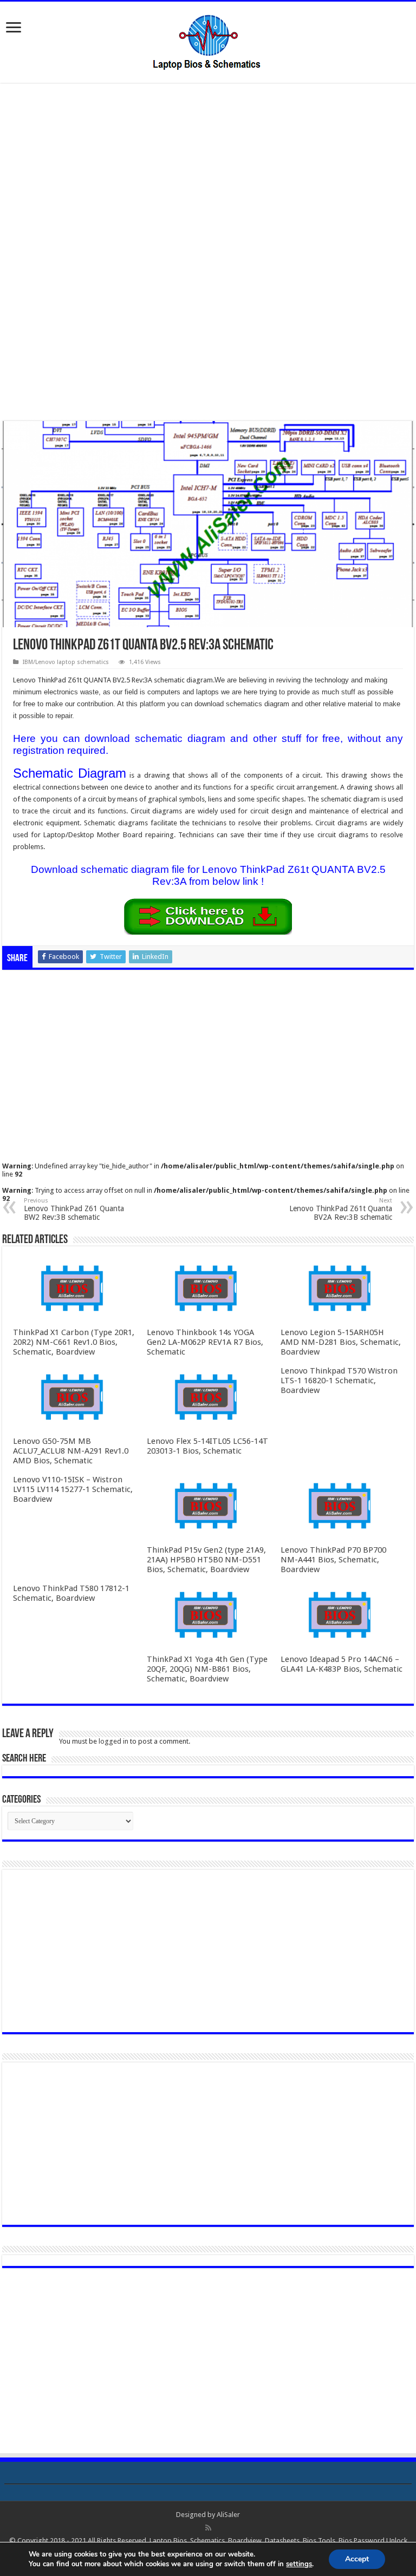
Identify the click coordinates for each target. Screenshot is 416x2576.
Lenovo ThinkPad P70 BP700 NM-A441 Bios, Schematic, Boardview (333, 1560)
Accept (357, 2559)
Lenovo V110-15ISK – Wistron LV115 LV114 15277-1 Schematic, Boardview (73, 1489)
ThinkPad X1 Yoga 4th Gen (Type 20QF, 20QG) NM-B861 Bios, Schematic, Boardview (207, 1669)
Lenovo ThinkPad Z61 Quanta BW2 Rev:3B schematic (74, 1209)
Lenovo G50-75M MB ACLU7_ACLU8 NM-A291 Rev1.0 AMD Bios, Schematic (71, 1451)
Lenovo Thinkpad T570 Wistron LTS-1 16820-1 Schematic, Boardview (339, 1381)
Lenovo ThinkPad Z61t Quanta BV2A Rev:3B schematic (341, 1209)
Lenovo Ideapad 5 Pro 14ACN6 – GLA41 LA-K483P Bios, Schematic (342, 1664)
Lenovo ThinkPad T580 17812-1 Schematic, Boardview (71, 1593)
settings (299, 2564)
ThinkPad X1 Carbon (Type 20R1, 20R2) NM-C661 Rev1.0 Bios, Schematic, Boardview (74, 1342)
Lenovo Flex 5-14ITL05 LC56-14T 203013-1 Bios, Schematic (207, 1446)
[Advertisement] (208, 172)
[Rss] (208, 2528)
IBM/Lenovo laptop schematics (66, 662)
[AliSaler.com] (208, 40)
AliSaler (228, 2515)
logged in (113, 1741)
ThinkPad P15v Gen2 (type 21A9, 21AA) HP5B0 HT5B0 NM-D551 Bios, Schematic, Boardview (206, 1560)
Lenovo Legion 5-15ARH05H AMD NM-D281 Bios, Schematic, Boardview (341, 1342)
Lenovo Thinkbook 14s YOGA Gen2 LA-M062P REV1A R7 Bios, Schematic (205, 1342)
